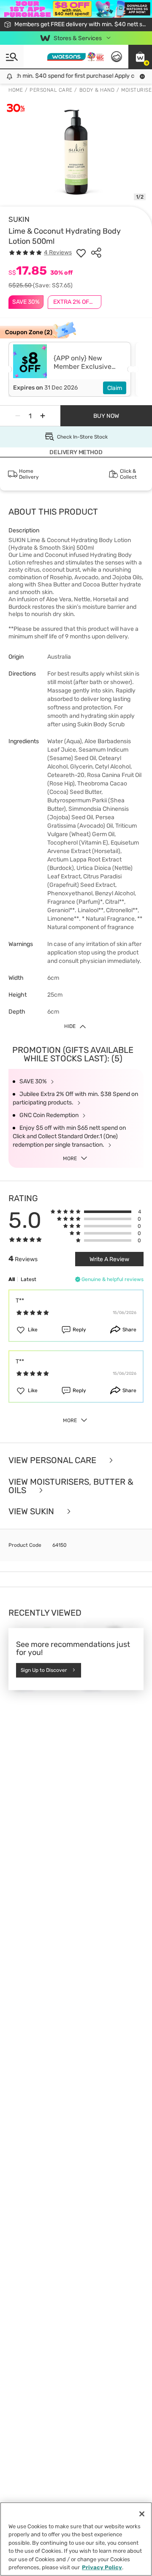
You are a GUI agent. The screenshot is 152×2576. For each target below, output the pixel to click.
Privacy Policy (102, 2567)
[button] (140, 57)
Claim (115, 388)
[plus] (43, 416)
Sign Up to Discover (44, 1670)
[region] (76, 2539)
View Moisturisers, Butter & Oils (71, 1486)
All (12, 1279)
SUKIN (19, 219)
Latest (28, 1279)
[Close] (142, 2514)
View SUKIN (32, 1512)
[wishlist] (81, 253)
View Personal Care (53, 1460)
